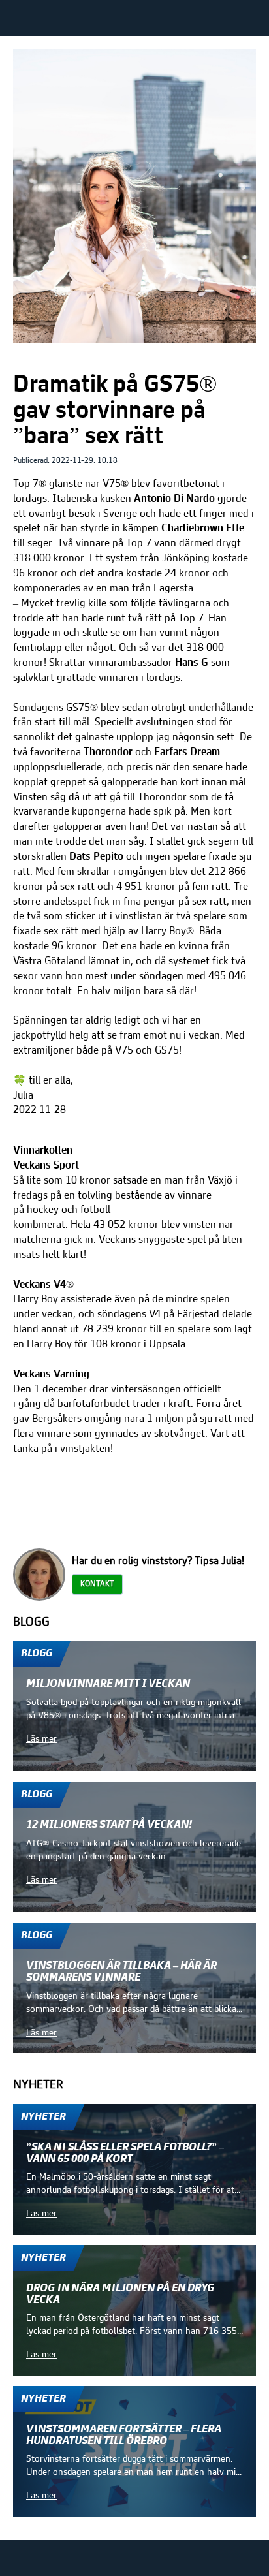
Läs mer (41, 1739)
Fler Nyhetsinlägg (211, 2084)
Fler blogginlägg (214, 1622)
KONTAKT (97, 1584)
